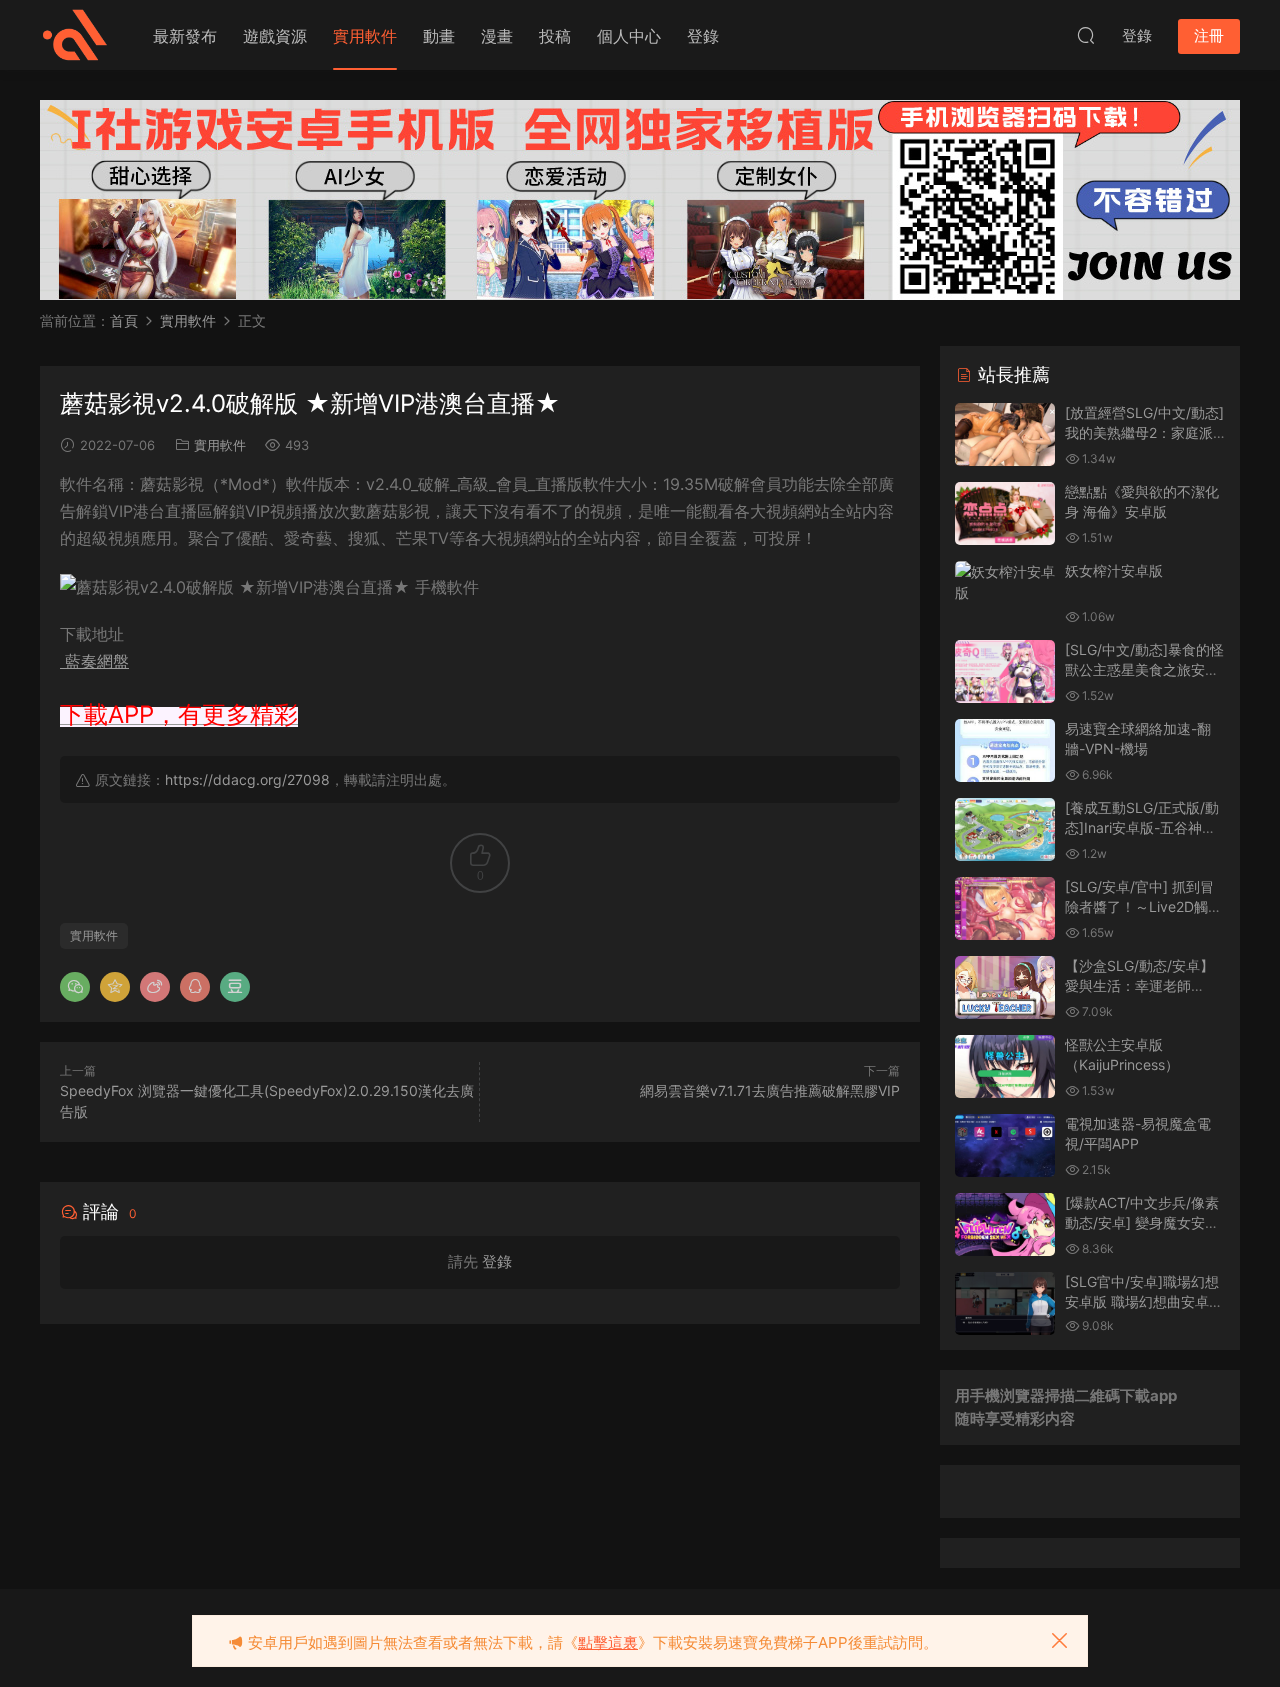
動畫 (439, 36)
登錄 (703, 36)
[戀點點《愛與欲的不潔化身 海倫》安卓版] (1005, 513)
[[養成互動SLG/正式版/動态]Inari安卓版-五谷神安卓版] (1005, 829)
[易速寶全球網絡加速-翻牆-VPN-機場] (1005, 750)
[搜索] (1086, 35)
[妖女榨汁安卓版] (1005, 582)
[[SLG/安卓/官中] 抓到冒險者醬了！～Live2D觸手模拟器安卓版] (1005, 908)
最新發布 (185, 36)
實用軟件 (365, 36)
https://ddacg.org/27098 (247, 779)
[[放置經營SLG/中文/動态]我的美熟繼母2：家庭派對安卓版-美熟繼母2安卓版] (1005, 434)
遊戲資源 (275, 36)
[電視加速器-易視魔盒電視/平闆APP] (1005, 1145)
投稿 (555, 36)
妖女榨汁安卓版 (1114, 570)
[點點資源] (75, 35)
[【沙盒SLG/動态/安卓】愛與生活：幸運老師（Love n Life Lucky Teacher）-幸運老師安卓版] (1005, 987)
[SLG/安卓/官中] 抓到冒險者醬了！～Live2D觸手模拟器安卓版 (1143, 906)
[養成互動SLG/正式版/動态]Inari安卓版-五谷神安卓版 (1142, 827)
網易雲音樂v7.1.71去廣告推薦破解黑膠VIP (770, 1090)
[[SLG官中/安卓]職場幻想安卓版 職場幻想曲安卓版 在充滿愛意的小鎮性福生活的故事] (1005, 1303)
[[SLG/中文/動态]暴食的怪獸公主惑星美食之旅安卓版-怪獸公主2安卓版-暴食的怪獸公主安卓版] (1005, 671)
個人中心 (629, 36)
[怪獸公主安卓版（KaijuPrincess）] (1005, 1066)
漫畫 (497, 36)
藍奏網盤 (94, 661)
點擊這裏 (608, 1642)
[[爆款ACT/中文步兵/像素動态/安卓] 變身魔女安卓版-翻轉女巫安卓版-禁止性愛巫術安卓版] (1005, 1224)
